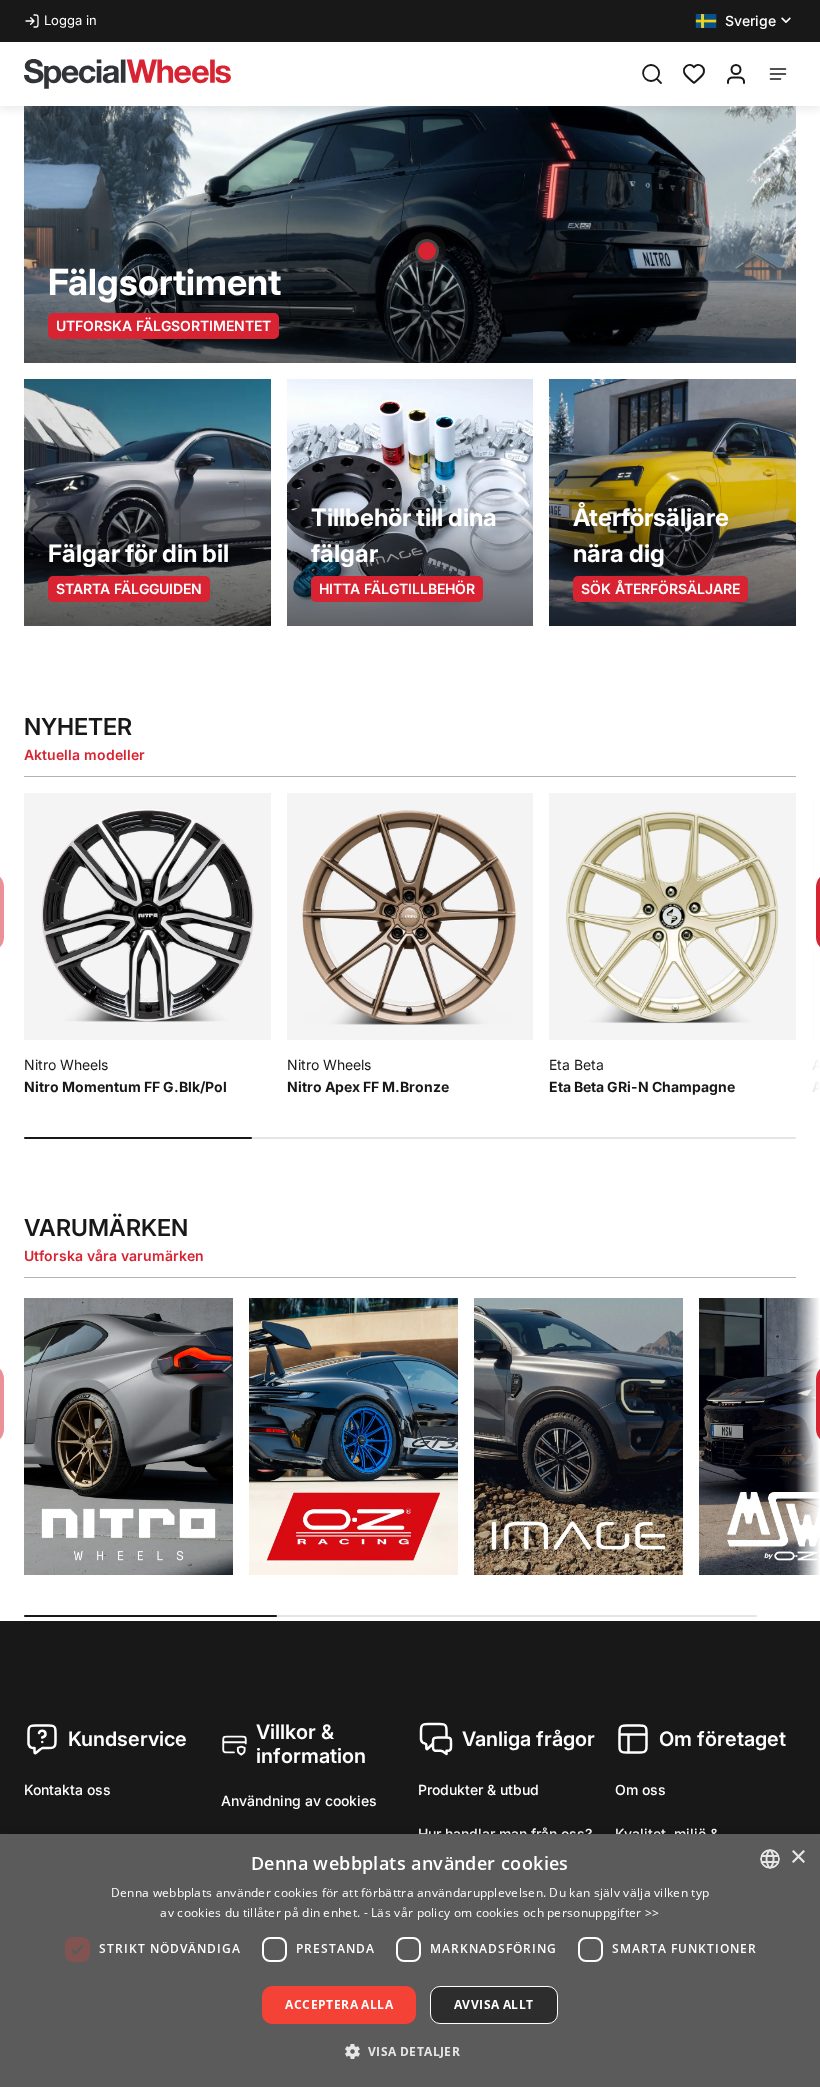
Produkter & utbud (478, 1789)
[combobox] (770, 1859)
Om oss (640, 1789)
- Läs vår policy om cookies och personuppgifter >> (512, 1912)
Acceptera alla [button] (339, 2004)
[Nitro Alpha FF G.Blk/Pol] (427, 251)
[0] (694, 72)
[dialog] (410, 1960)
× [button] (797, 1857)
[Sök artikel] (652, 74)
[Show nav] (778, 74)
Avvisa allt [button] (493, 2004)
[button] (745, 21)
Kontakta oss (67, 1789)
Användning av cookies (299, 1800)
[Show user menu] (736, 74)
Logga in (70, 20)
